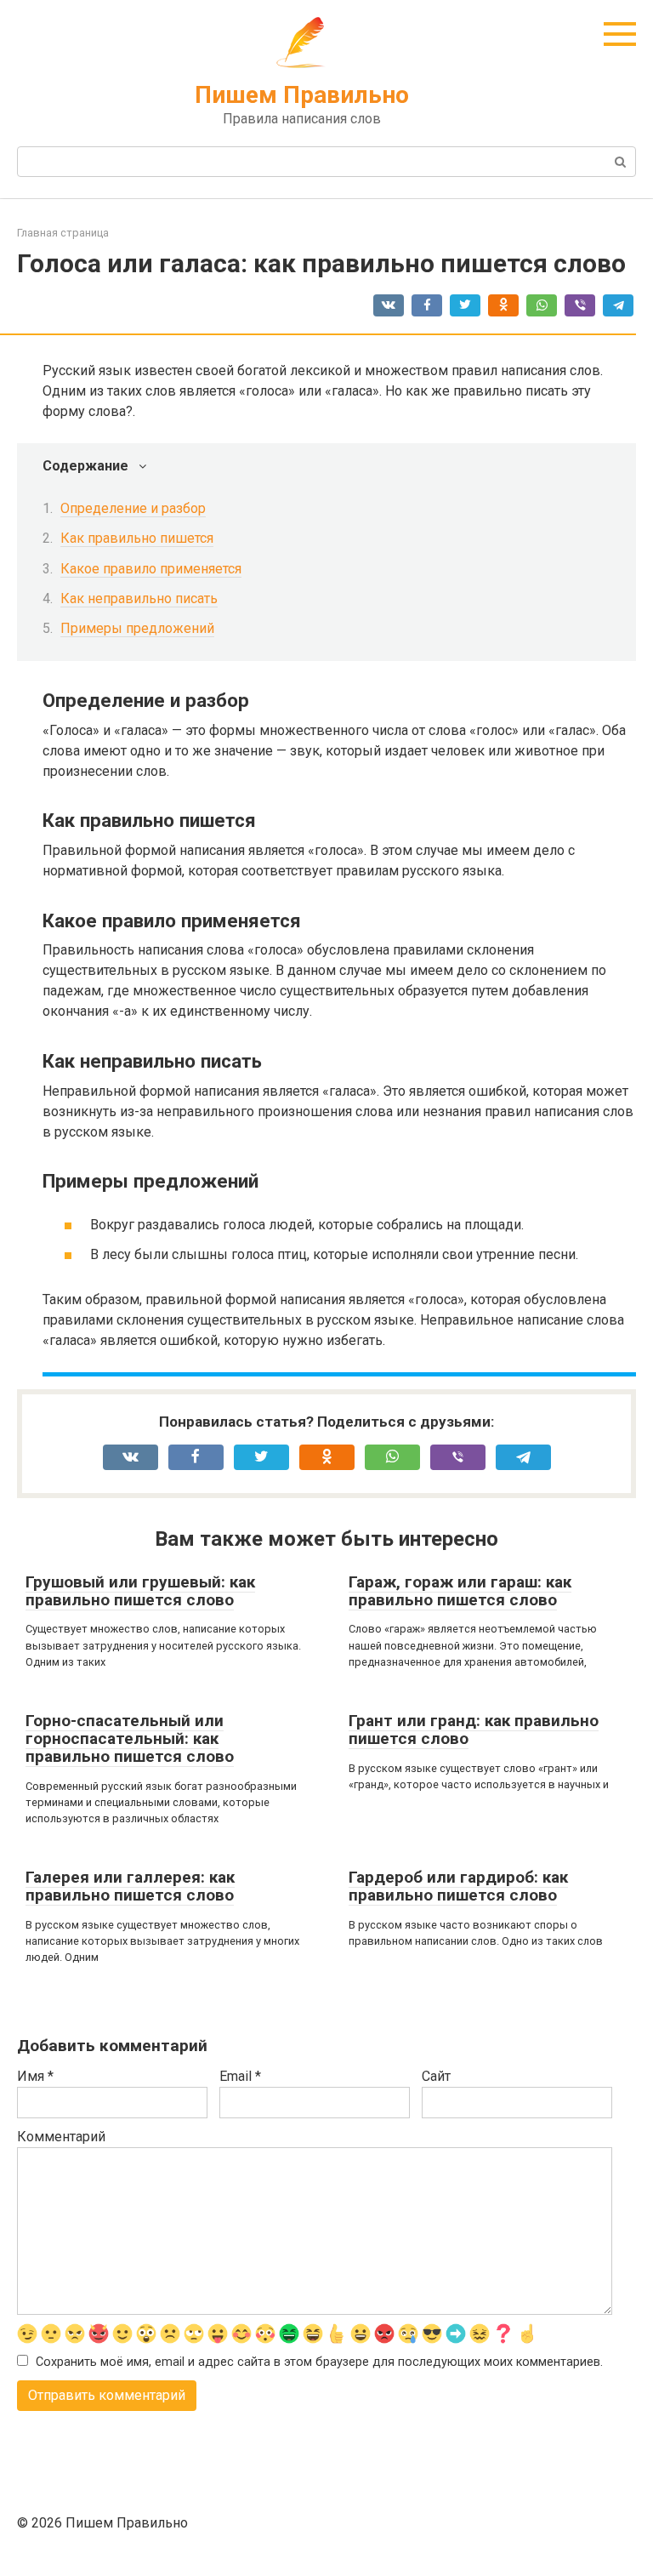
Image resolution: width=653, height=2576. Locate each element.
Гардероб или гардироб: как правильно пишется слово (458, 1886)
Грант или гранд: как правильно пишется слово (474, 1730)
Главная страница (63, 233)
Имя (35, 2076)
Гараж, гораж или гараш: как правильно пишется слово (460, 1591)
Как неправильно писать (139, 598)
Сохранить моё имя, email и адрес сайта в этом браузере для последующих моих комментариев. (319, 2362)
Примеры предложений (137, 628)
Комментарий (61, 2137)
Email (240, 2076)
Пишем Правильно (302, 95)
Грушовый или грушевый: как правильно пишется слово (140, 1591)
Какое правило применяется (151, 569)
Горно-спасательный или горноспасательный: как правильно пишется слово (130, 1738)
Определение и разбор (133, 508)
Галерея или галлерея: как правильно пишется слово (130, 1886)
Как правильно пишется (137, 538)
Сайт (436, 2076)
